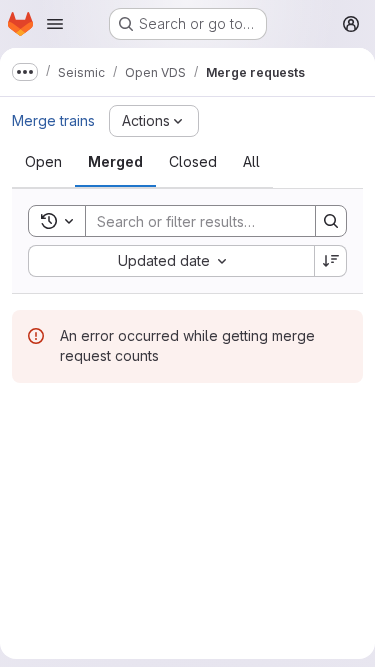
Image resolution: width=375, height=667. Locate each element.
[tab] (43, 162)
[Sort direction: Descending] (331, 261)
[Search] (331, 221)
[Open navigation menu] (55, 24)
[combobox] (171, 261)
